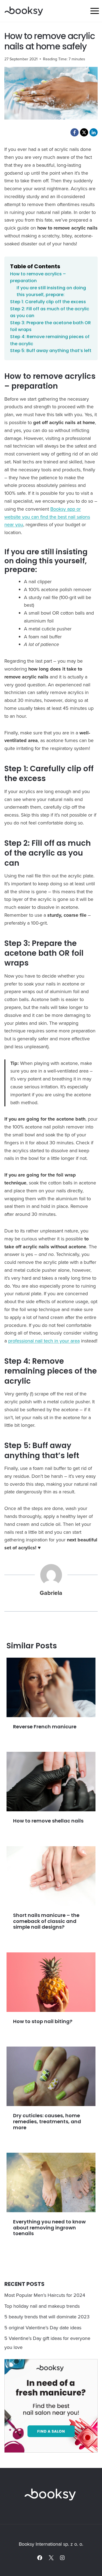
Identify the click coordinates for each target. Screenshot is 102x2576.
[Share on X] (84, 132)
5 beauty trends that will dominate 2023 (47, 2317)
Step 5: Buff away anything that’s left (51, 351)
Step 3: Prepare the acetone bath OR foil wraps (50, 326)
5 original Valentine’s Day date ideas (43, 2328)
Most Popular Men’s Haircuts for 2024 (45, 2295)
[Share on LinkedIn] (94, 132)
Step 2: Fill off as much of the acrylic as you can (50, 312)
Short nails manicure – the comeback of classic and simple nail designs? (46, 1921)
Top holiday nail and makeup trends (42, 2306)
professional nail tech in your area (44, 1341)
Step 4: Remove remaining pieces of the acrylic (50, 340)
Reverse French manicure (45, 1727)
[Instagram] (62, 2558)
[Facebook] (40, 2558)
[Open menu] (95, 11)
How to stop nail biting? (43, 2021)
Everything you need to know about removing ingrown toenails (49, 2227)
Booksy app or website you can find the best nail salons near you (47, 517)
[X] (51, 2558)
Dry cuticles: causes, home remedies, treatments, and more (47, 2121)
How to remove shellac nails (48, 1821)
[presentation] (51, 1687)
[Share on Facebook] (75, 132)
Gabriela (51, 1593)
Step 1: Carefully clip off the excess (48, 302)
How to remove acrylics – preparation (38, 277)
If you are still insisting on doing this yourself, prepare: (51, 291)
